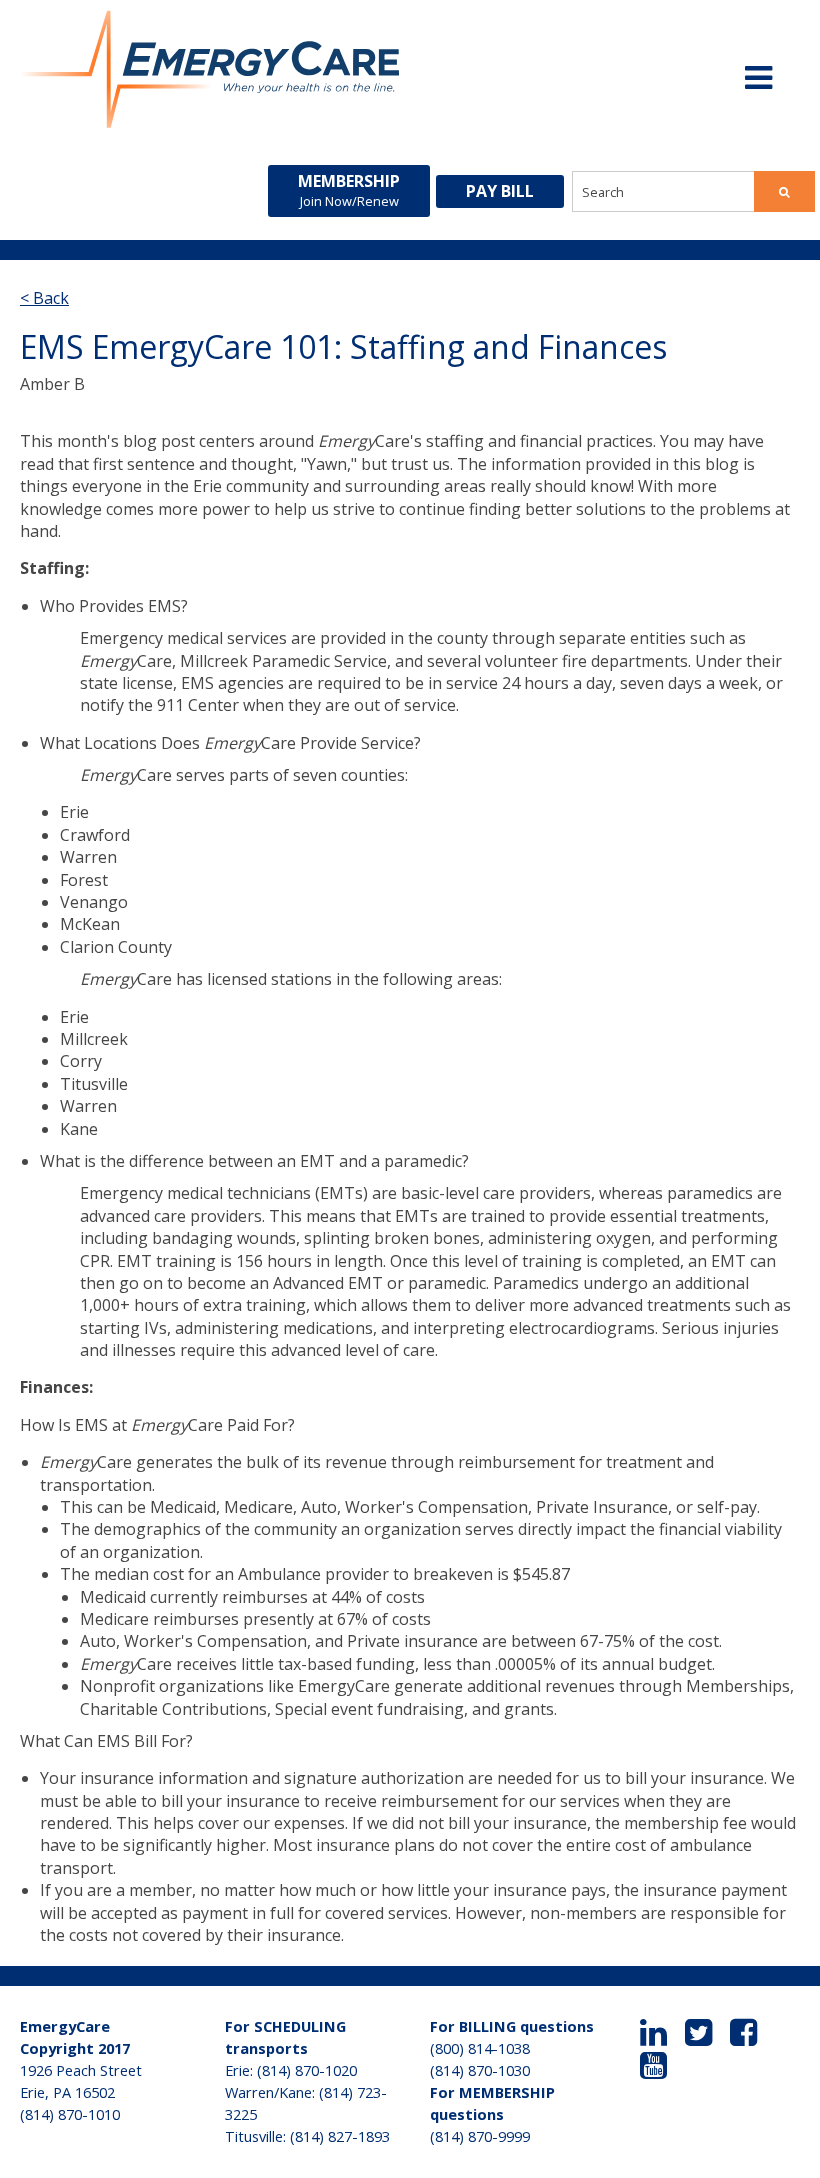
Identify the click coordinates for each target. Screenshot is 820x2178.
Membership (349, 190)
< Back (44, 298)
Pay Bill (500, 191)
